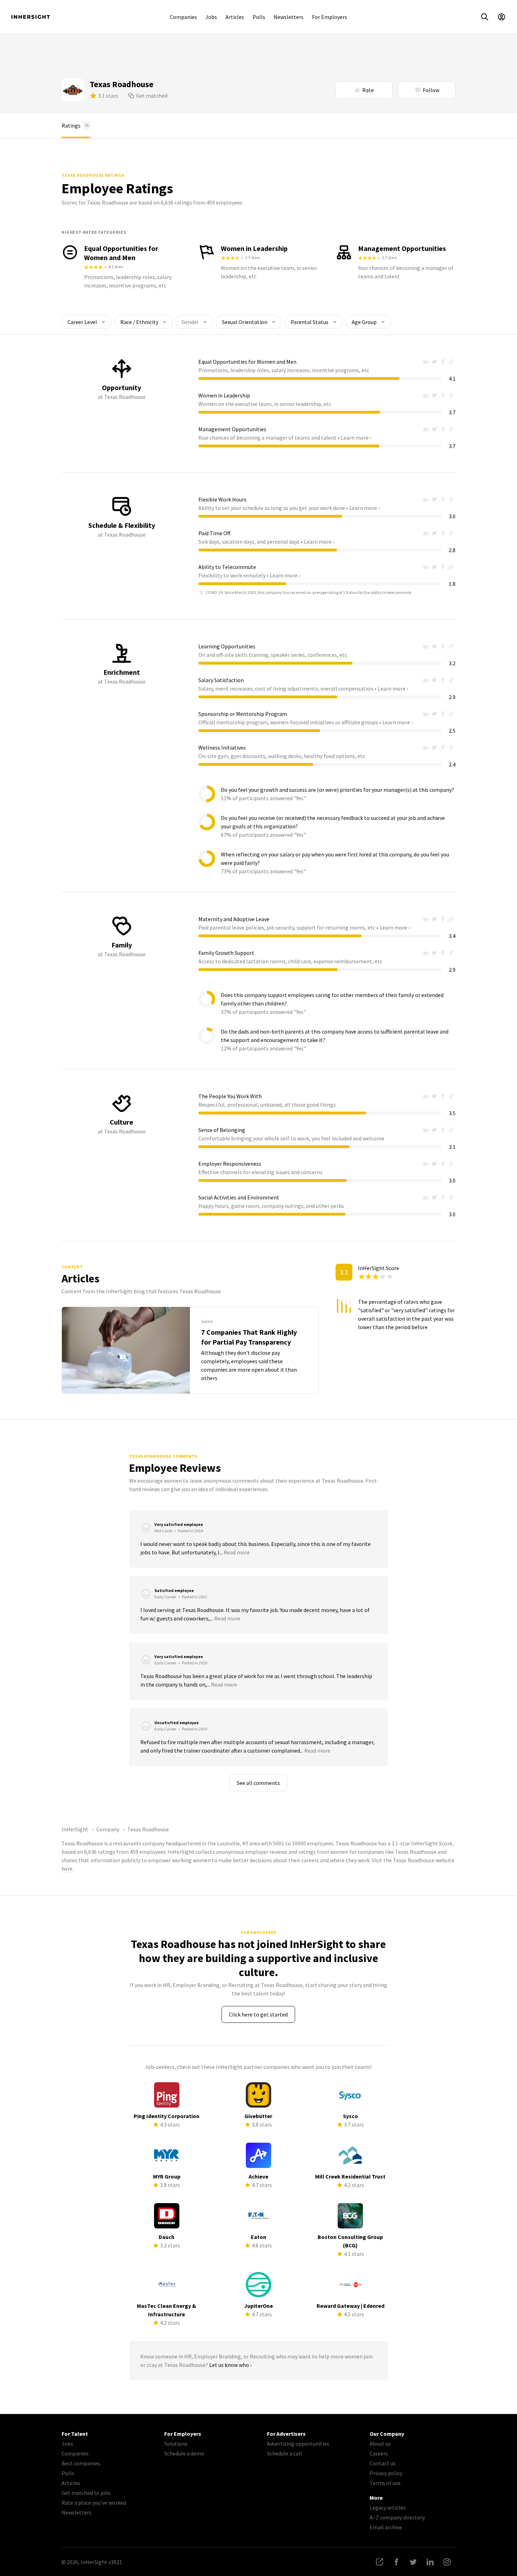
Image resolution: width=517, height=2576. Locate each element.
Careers (379, 2453)
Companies (183, 17)
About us (380, 2444)
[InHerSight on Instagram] (447, 2562)
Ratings (75, 125)
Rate (368, 90)
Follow (431, 90)
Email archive (386, 2527)
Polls (259, 17)
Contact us (383, 2463)
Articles (235, 17)
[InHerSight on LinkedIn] (430, 2562)
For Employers (330, 17)
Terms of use (385, 2483)
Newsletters (289, 17)
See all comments (258, 1783)
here (67, 1869)
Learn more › (356, 438)
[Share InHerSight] (379, 2562)
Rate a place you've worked (94, 2503)
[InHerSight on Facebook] (396, 2562)
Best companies (81, 2463)
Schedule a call (285, 2453)
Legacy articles (388, 2507)
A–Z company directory (397, 2517)
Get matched (152, 96)
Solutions (176, 2444)
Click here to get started (258, 2014)
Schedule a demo (184, 2453)
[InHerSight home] (31, 17)
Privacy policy (386, 2473)
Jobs (211, 17)
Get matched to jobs (86, 2493)
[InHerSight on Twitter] (413, 2562)
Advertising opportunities (298, 2444)
